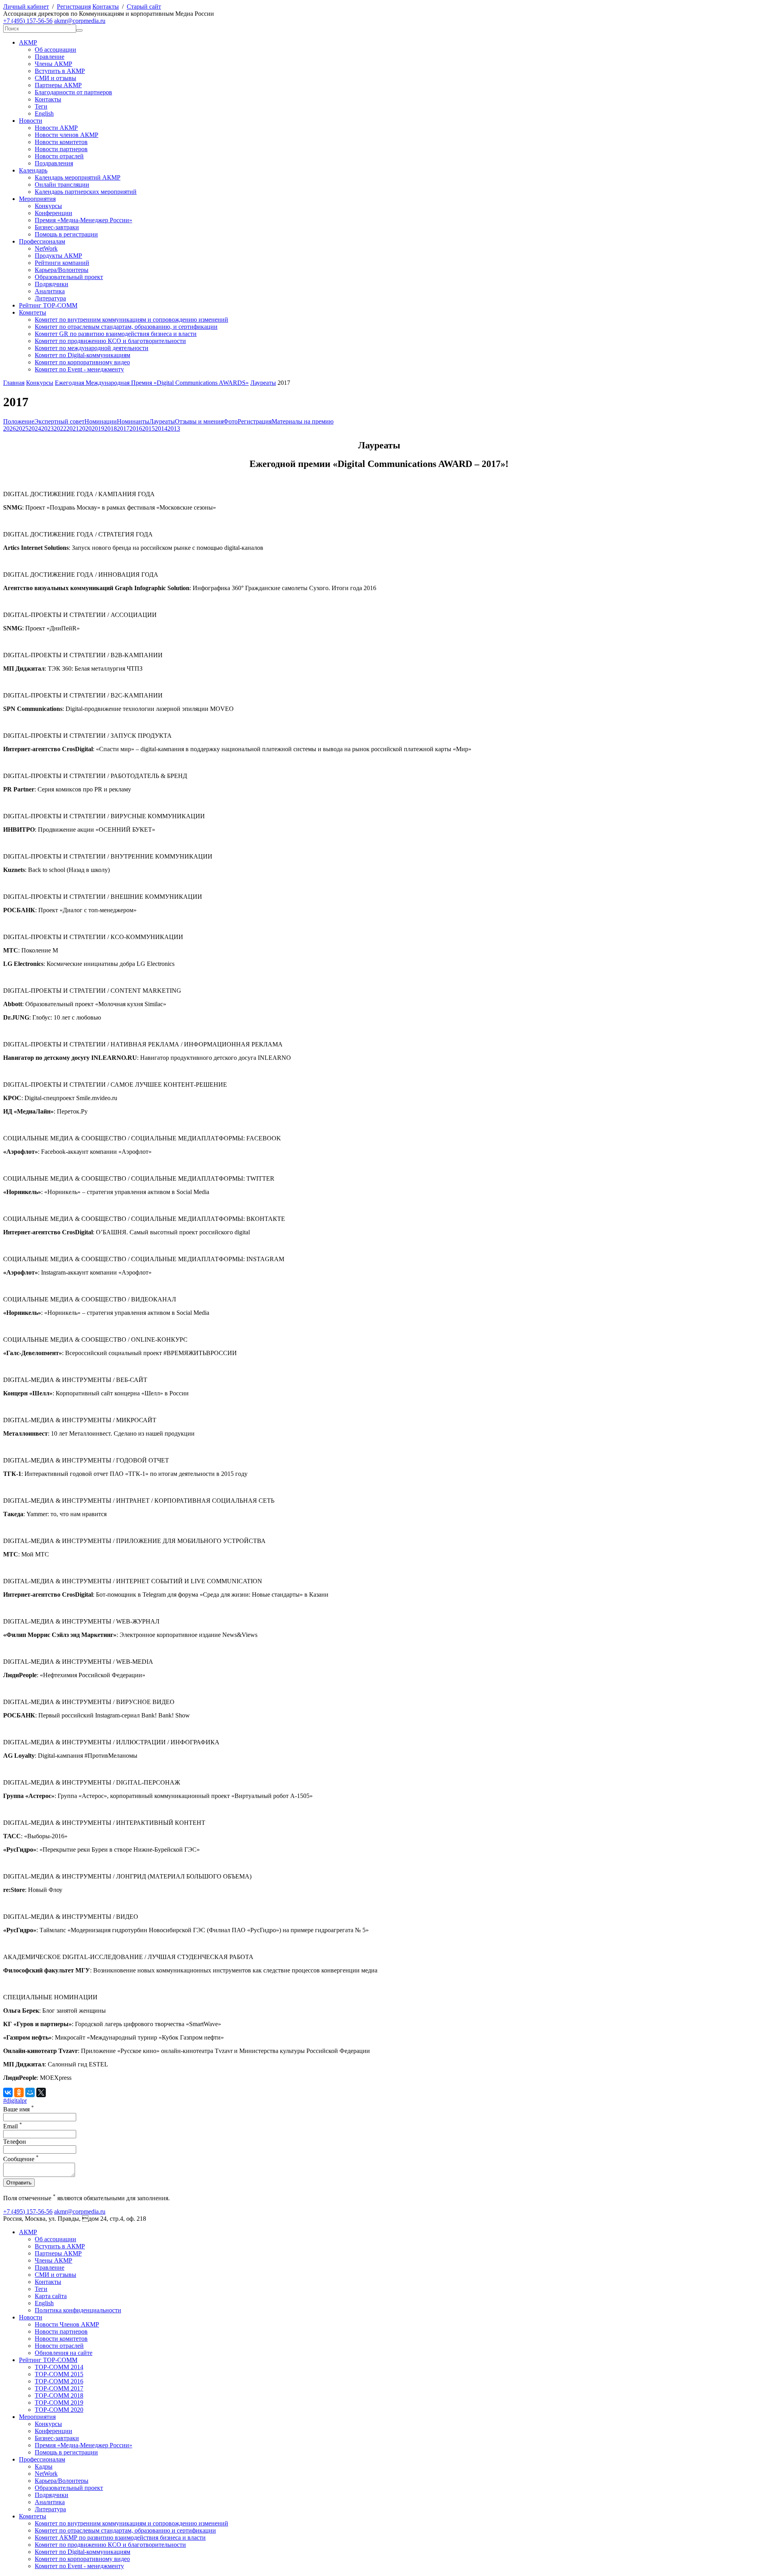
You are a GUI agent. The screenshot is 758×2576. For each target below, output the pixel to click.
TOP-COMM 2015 (59, 2374)
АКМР (28, 42)
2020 (85, 428)
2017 (123, 428)
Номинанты (133, 421)
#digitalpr (15, 2101)
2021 (73, 428)
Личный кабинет (26, 7)
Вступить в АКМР (60, 71)
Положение (19, 421)
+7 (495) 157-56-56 (28, 21)
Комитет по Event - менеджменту (79, 369)
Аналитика (50, 291)
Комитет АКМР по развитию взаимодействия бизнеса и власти (120, 2538)
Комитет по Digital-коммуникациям (83, 355)
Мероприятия (37, 199)
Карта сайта (51, 2296)
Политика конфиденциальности (78, 2310)
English (44, 113)
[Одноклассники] (19, 2092)
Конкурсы (48, 206)
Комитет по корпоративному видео (82, 362)
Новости (31, 121)
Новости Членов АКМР (67, 2324)
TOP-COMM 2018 (59, 2395)
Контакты (106, 7)
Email (13, 2126)
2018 (111, 428)
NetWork (46, 248)
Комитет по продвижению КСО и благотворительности (110, 341)
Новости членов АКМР (67, 135)
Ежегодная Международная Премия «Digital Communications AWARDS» (152, 383)
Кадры (44, 2466)
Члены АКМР (53, 64)
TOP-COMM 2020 (59, 2410)
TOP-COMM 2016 (59, 2381)
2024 (35, 428)
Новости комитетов (61, 142)
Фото (231, 421)
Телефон (15, 2142)
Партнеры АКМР (58, 85)
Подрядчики (52, 284)
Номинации (101, 421)
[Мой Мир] (30, 2092)
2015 (148, 428)
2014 (161, 428)
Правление (50, 57)
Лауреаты (263, 383)
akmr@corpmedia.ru (80, 21)
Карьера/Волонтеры (62, 270)
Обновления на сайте (64, 2353)
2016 (136, 428)
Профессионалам (42, 241)
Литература (50, 298)
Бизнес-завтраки (57, 227)
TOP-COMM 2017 (59, 2388)
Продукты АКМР (58, 256)
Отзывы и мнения (199, 421)
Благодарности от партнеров (73, 92)
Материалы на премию (303, 421)
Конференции (53, 213)
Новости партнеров (61, 149)
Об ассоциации (55, 50)
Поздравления (54, 163)
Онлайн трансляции (62, 185)
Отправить (19, 2183)
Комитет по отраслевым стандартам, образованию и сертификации (125, 2530)
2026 (9, 428)
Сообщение (21, 2159)
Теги (41, 106)
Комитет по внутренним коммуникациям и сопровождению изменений (131, 320)
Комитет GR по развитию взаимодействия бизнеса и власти (116, 334)
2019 (98, 428)
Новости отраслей (59, 156)
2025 (22, 428)
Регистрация (74, 7)
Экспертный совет (59, 421)
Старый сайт (144, 7)
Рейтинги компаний (62, 263)
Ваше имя (19, 2109)
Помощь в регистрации (66, 234)
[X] (41, 2092)
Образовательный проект (69, 277)
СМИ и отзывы (55, 78)
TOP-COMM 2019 (59, 2403)
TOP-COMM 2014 (59, 2367)
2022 (60, 428)
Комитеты (33, 312)
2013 (174, 428)
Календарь (33, 170)
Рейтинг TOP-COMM (48, 305)
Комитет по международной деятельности (92, 348)
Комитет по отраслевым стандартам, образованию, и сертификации (126, 327)
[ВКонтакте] (8, 2092)
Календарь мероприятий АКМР (78, 177)
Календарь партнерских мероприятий (86, 192)
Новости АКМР (56, 128)
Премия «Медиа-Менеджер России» (83, 220)
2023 (47, 428)
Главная (14, 383)
